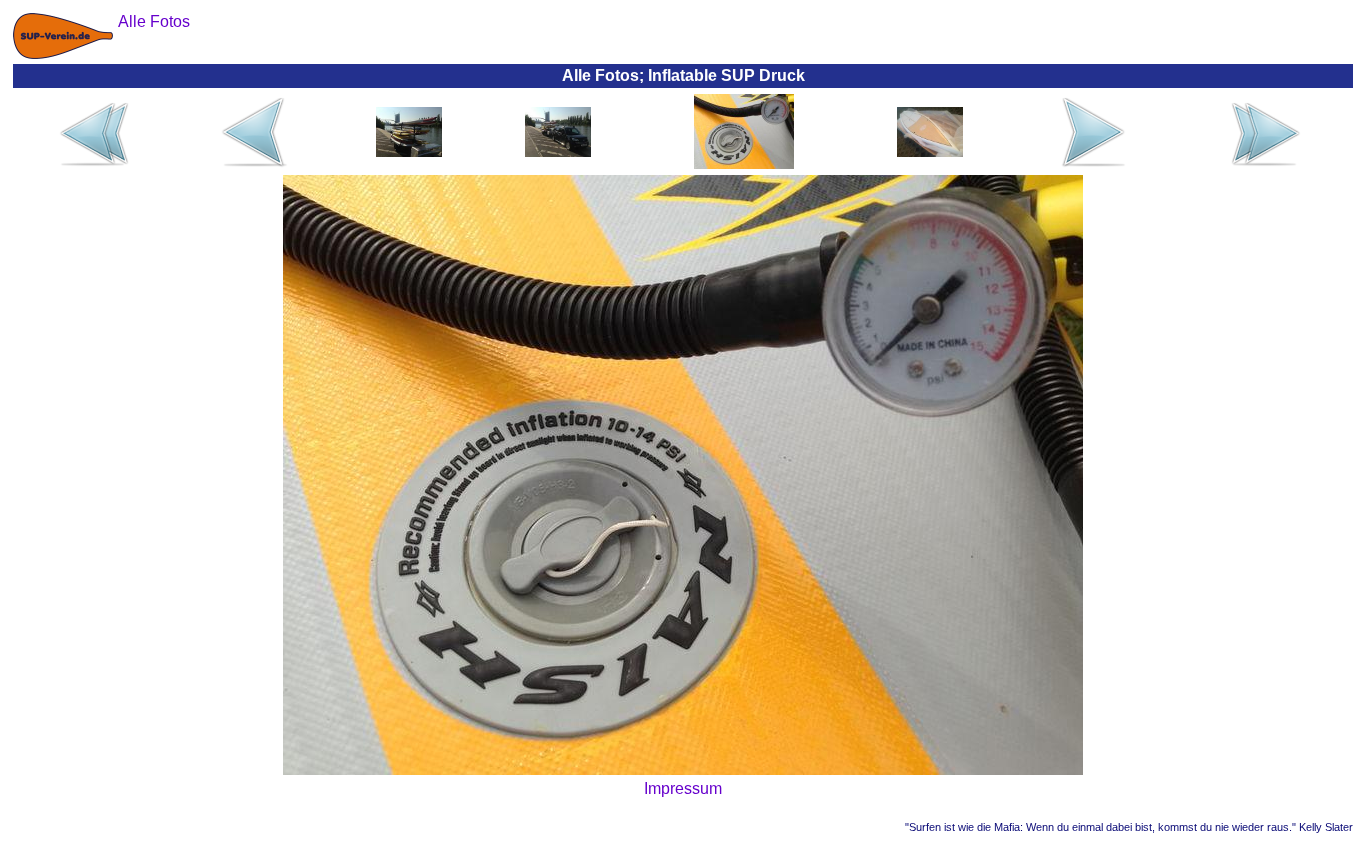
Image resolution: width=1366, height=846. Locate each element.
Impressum (683, 788)
